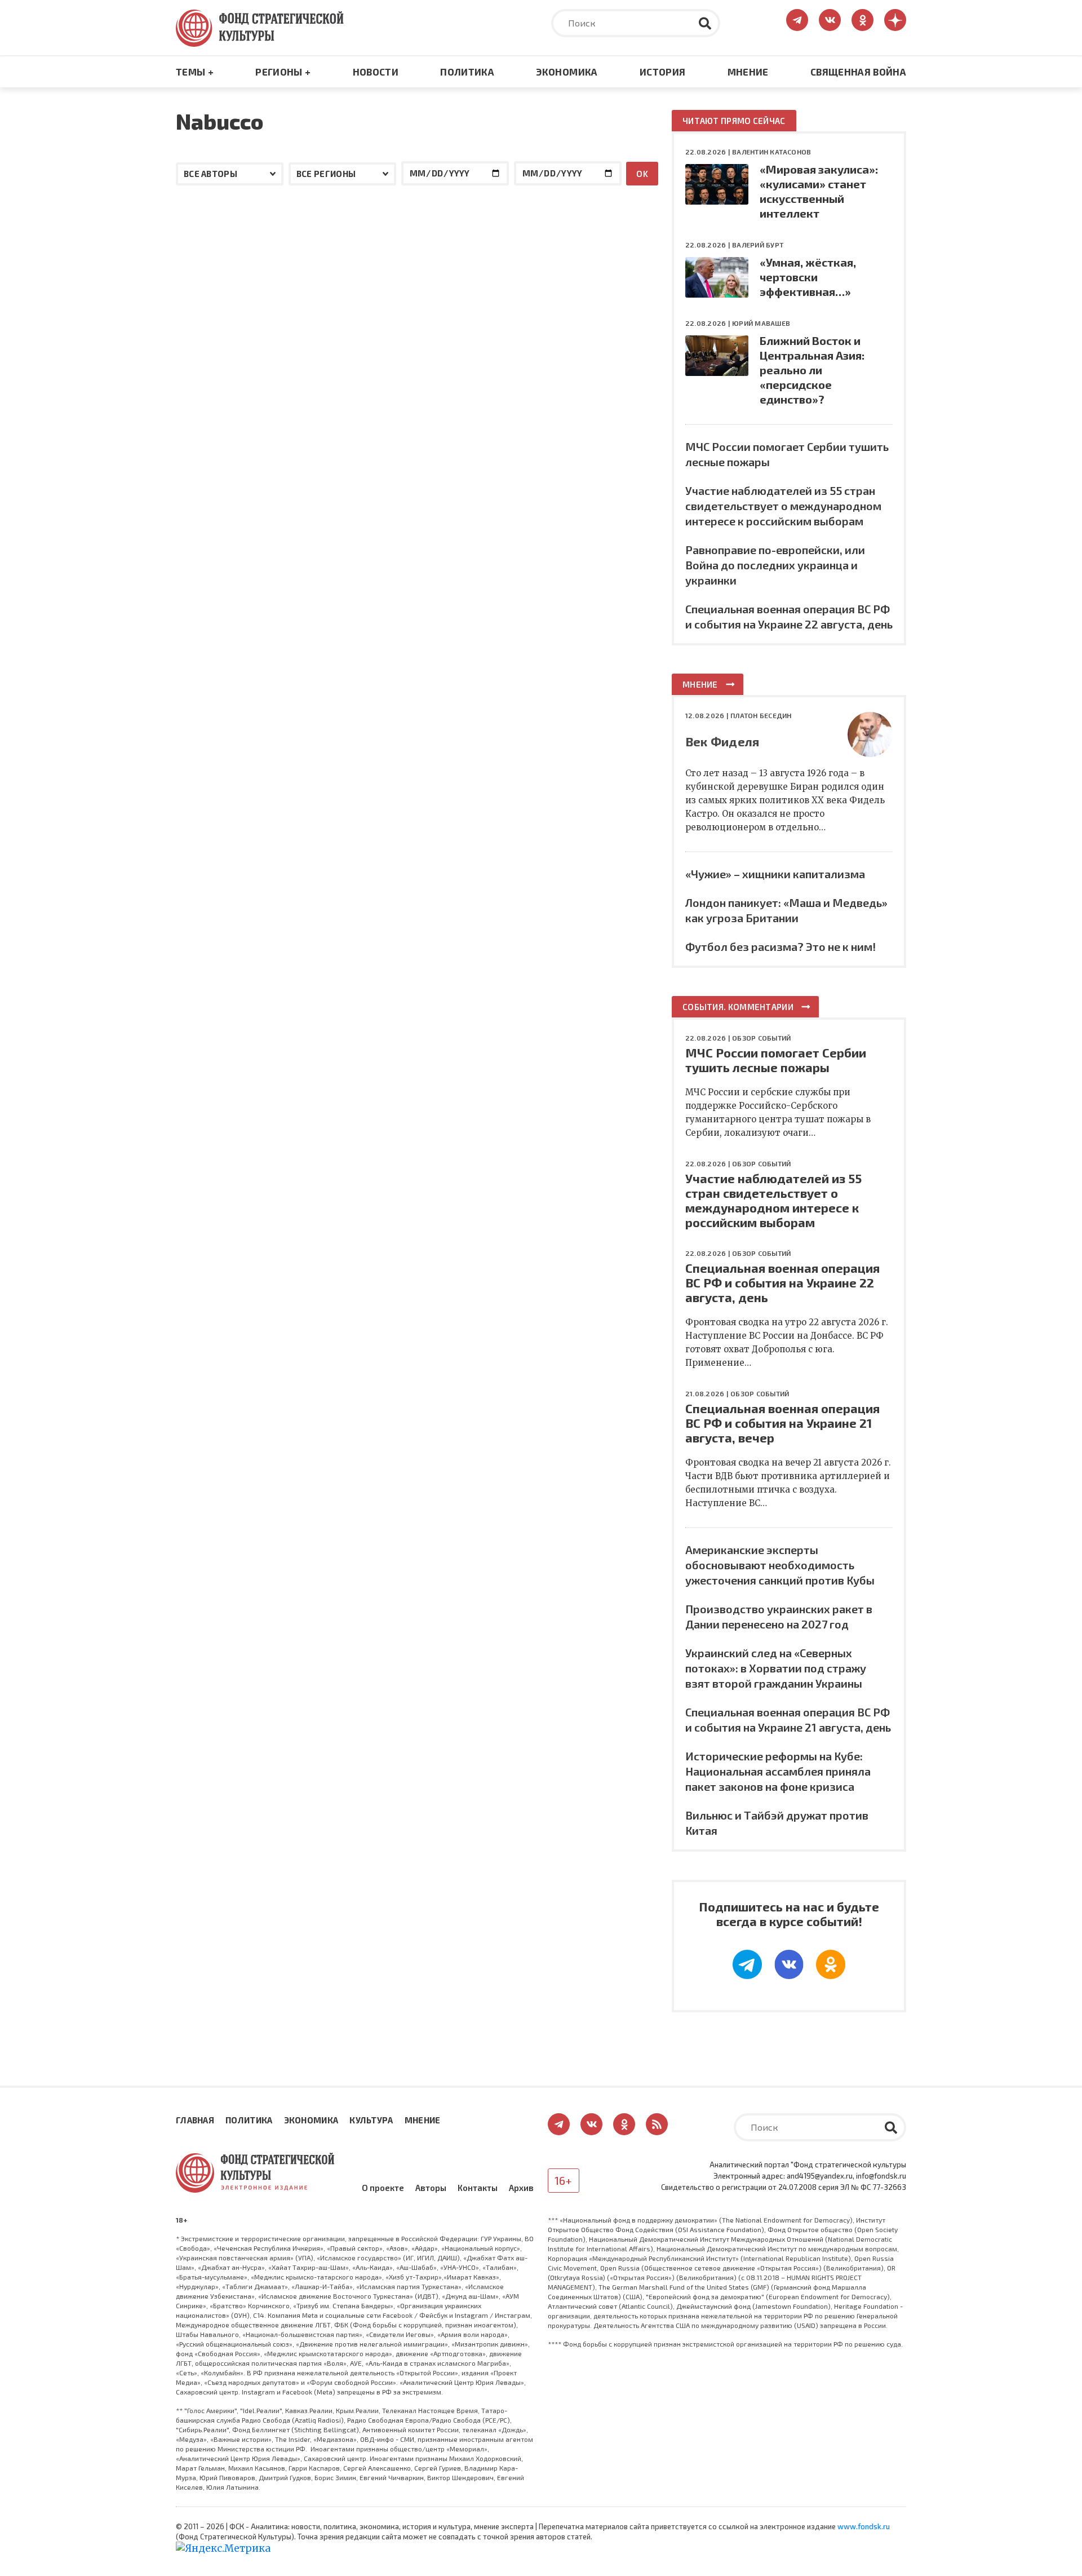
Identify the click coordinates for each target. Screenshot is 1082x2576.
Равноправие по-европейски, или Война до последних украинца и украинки (775, 565)
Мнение (748, 72)
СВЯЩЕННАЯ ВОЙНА (858, 72)
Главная (195, 2120)
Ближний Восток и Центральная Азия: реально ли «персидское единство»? (812, 370)
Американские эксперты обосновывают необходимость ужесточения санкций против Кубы (780, 1565)
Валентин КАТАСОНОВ (771, 152)
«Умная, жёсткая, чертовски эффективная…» (808, 277)
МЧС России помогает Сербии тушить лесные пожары (776, 1060)
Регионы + (283, 72)
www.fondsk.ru (864, 2526)
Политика (467, 72)
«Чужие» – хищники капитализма (775, 874)
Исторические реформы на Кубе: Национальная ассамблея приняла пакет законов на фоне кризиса (778, 1771)
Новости (376, 72)
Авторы (431, 2188)
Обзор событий (761, 1038)
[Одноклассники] (831, 1964)
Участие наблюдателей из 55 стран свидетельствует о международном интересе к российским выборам (783, 506)
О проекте (383, 2188)
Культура (371, 2120)
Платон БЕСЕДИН (761, 715)
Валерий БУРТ (758, 245)
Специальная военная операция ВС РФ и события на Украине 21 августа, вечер (782, 1423)
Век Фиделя (722, 741)
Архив (521, 2188)
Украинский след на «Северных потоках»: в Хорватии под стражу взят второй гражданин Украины (776, 1668)
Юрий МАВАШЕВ (761, 323)
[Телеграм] (747, 1964)
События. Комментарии (738, 1007)
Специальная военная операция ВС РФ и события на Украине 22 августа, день (782, 1282)
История (662, 72)
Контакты (478, 2188)
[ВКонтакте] (789, 1964)
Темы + (195, 72)
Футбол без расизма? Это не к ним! (781, 946)
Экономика (567, 72)
